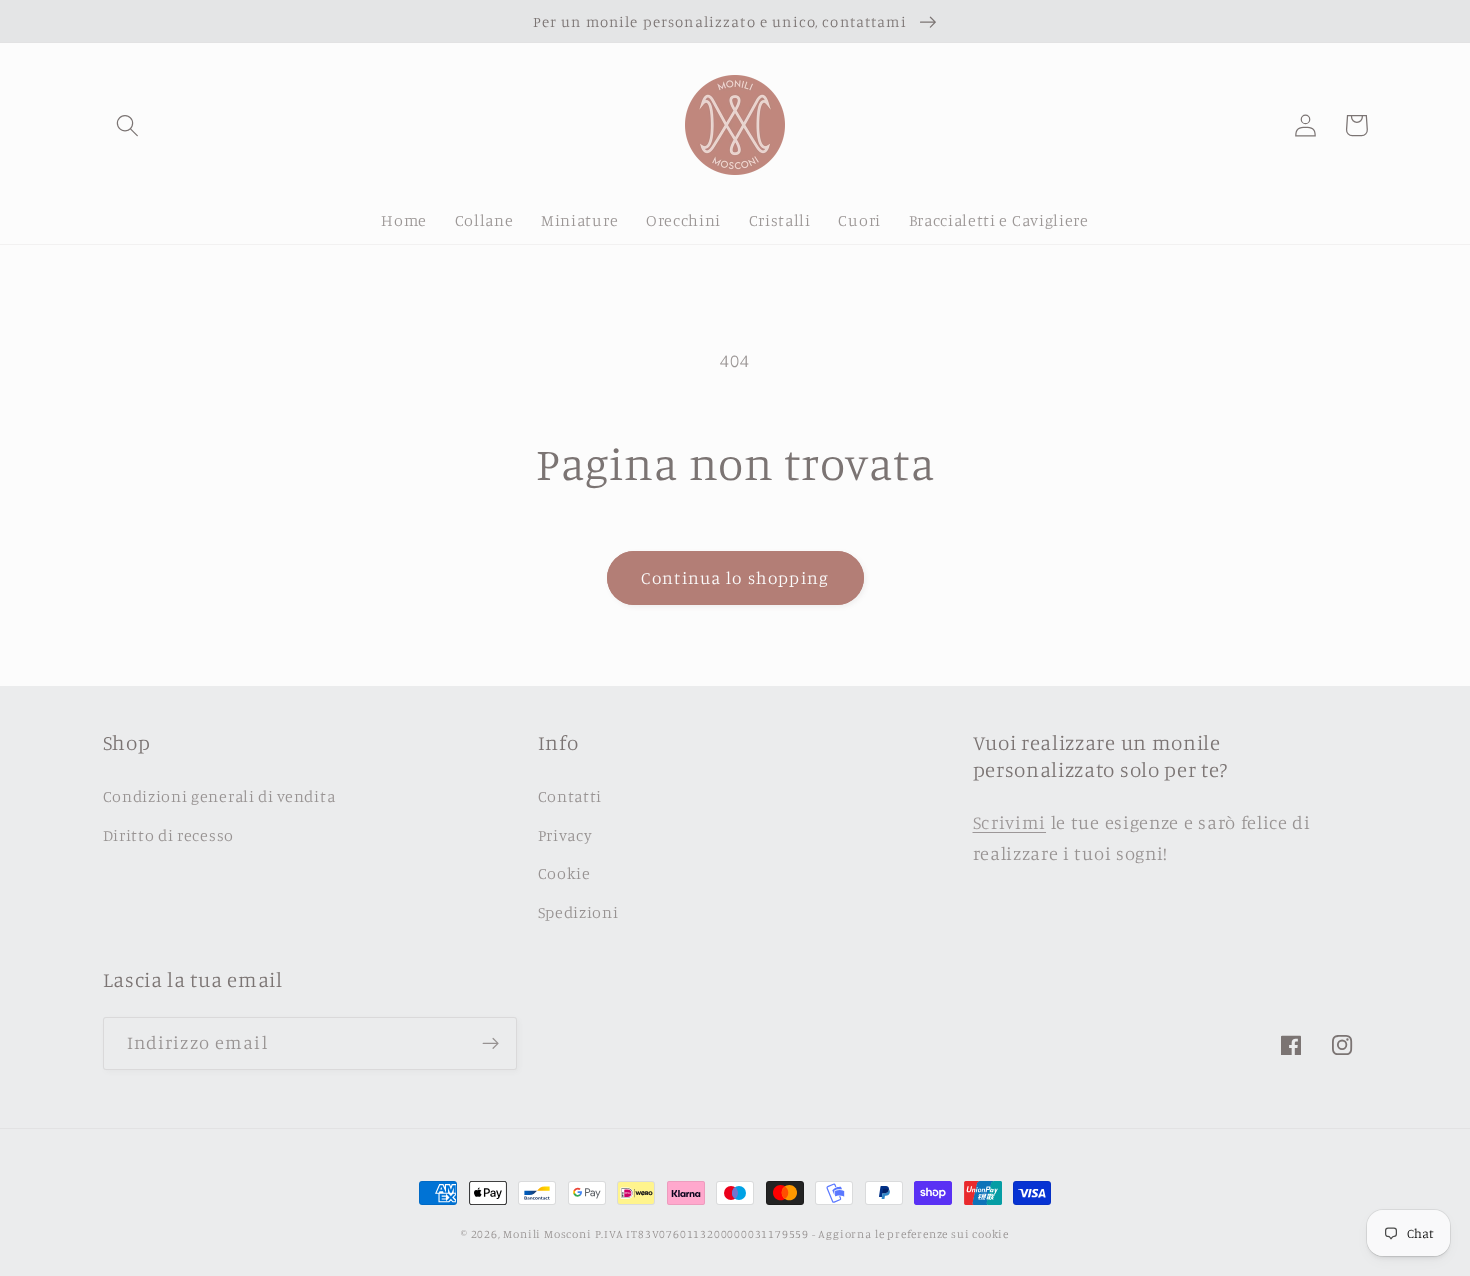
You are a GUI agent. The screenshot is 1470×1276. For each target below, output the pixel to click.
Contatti (570, 796)
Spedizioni (578, 912)
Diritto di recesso (168, 835)
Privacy (565, 835)
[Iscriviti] (490, 1044)
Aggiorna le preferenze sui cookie (913, 1234)
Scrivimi (1010, 822)
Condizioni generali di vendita (219, 796)
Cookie (564, 873)
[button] (128, 125)
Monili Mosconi (547, 1234)
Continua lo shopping (735, 577)
